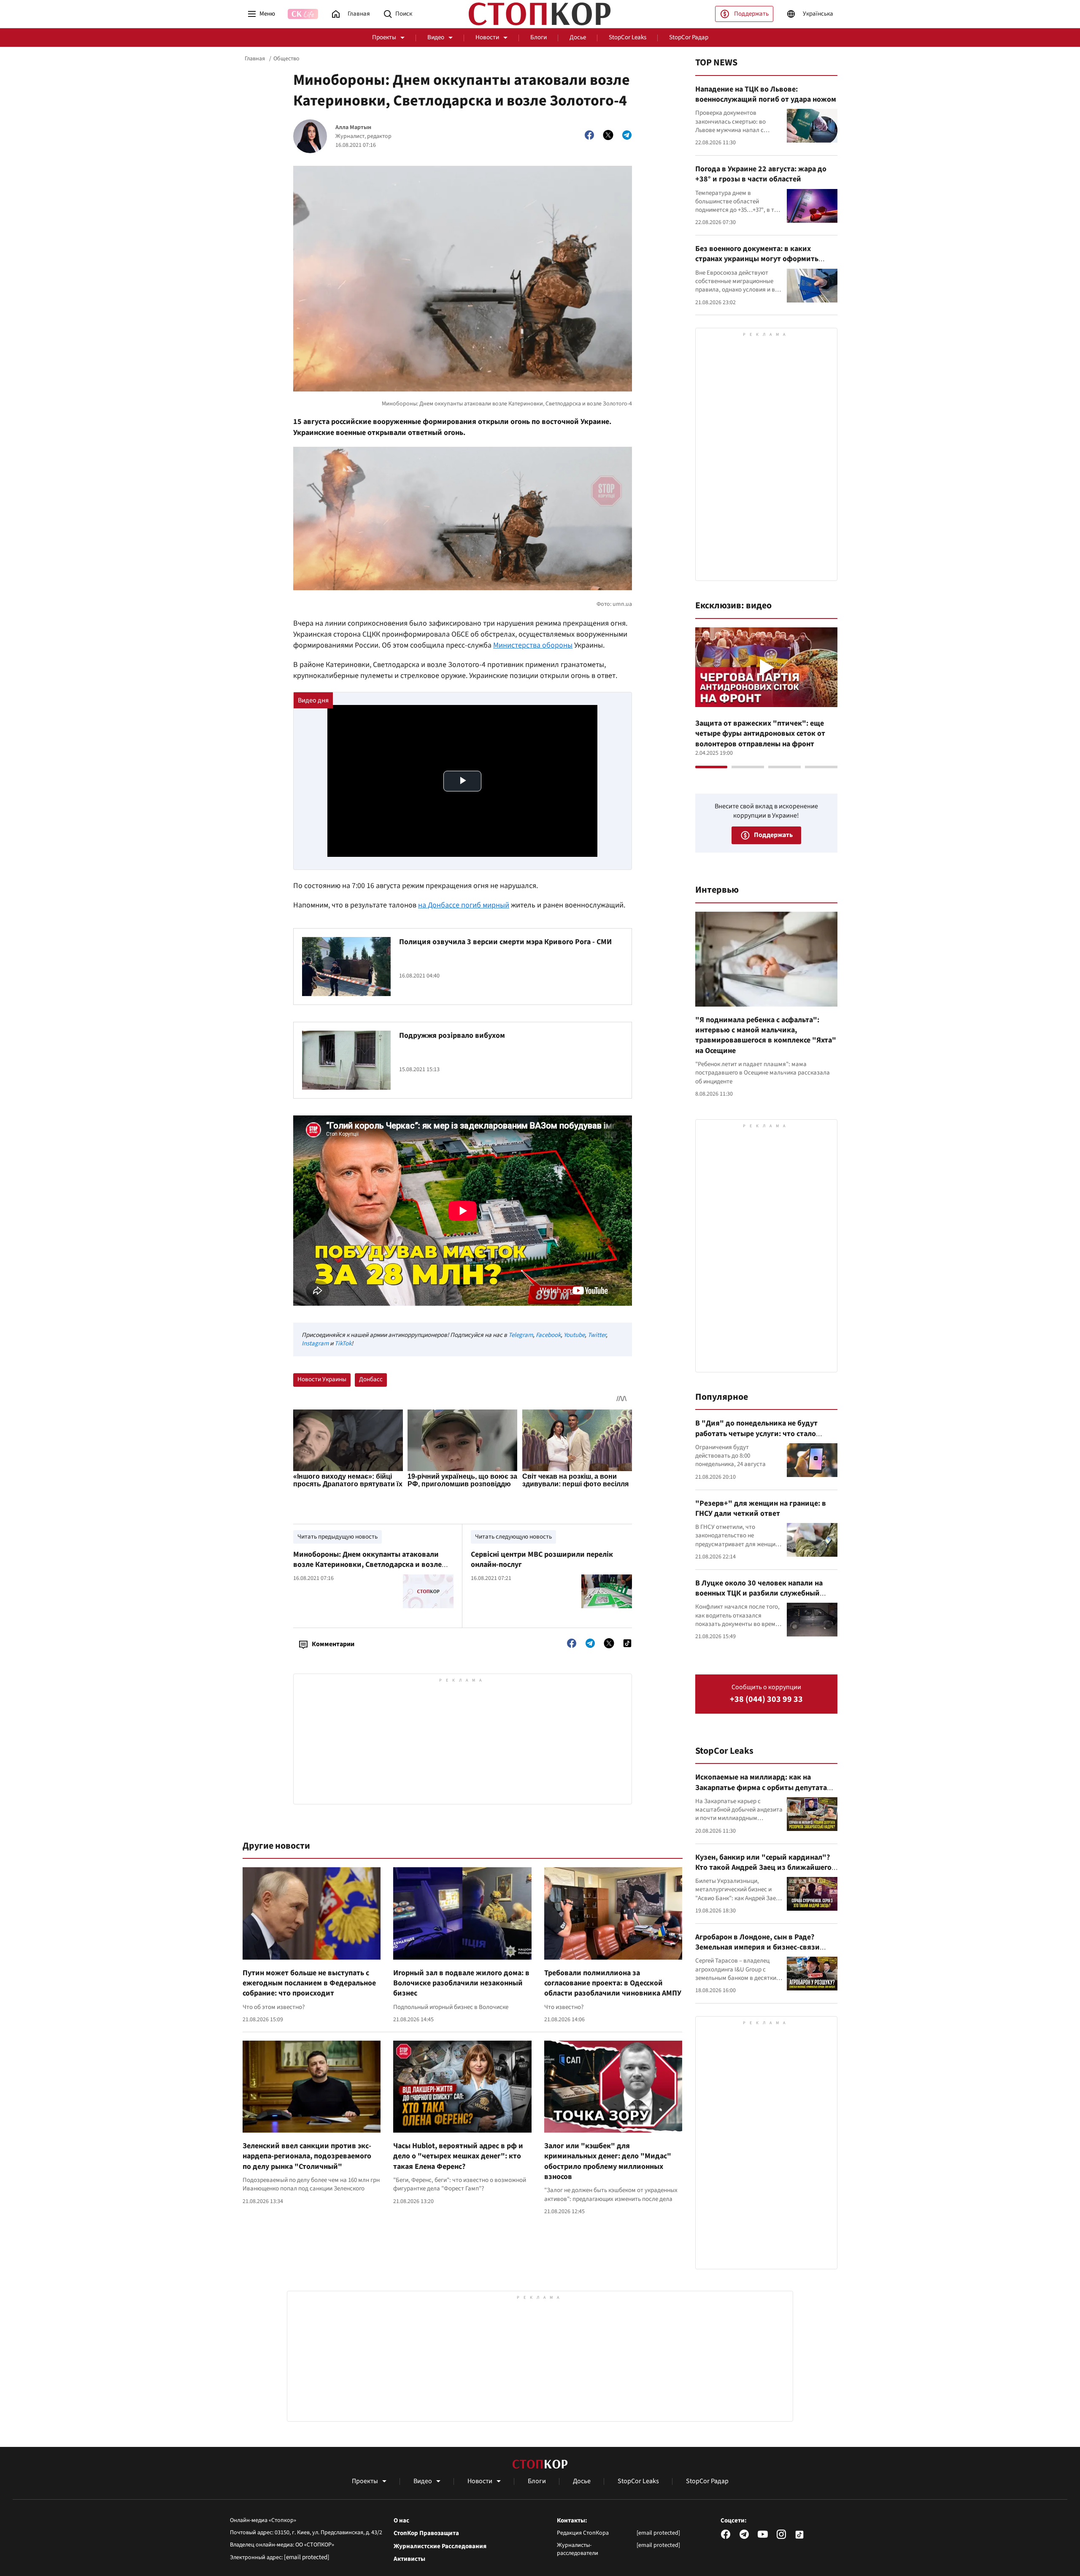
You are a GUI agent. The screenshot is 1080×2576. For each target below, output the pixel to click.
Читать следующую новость (513, 1537)
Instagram (315, 1343)
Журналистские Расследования (440, 2546)
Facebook (548, 1335)
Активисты (409, 2559)
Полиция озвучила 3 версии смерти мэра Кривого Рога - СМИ (505, 942)
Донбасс (371, 1379)
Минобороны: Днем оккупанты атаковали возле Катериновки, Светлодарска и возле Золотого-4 (367, 1565)
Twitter (597, 1335)
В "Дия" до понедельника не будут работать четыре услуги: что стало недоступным (756, 1434)
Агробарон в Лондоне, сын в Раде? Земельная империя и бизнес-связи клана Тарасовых (757, 1947)
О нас (401, 2521)
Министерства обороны (533, 645)
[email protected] (307, 2557)
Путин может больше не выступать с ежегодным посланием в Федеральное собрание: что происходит (309, 1983)
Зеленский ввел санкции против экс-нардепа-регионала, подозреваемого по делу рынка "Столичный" (307, 2156)
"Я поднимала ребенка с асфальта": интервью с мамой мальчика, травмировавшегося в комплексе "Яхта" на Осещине (766, 1035)
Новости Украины (322, 1379)
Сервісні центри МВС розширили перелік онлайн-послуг (542, 1559)
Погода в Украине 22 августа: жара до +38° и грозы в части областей (761, 174)
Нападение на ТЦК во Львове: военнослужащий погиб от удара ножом (766, 94)
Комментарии (333, 1644)
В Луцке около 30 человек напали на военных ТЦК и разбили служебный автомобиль (759, 1593)
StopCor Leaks (628, 37)
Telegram (521, 1335)
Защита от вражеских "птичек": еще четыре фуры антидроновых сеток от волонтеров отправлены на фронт (760, 734)
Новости (487, 37)
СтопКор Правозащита (426, 2533)
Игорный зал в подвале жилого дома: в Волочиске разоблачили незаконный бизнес (461, 1983)
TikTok (343, 1343)
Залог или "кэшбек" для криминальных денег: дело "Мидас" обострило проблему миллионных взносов (608, 2161)
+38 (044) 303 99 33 (766, 1700)
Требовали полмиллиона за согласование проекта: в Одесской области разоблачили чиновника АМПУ (613, 1983)
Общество (286, 59)
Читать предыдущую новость (337, 1537)
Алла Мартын (353, 128)
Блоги (539, 37)
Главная (255, 59)
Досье (578, 37)
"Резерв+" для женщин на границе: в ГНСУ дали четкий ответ (761, 1508)
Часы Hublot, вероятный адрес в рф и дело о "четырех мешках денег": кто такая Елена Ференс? (458, 2156)
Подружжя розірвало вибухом (452, 1036)
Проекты (384, 37)
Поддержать (751, 14)
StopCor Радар (689, 37)
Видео (436, 37)
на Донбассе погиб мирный (464, 905)
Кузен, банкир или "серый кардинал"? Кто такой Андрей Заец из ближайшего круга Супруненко (763, 1868)
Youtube (574, 1335)
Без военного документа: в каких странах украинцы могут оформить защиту (757, 259)
